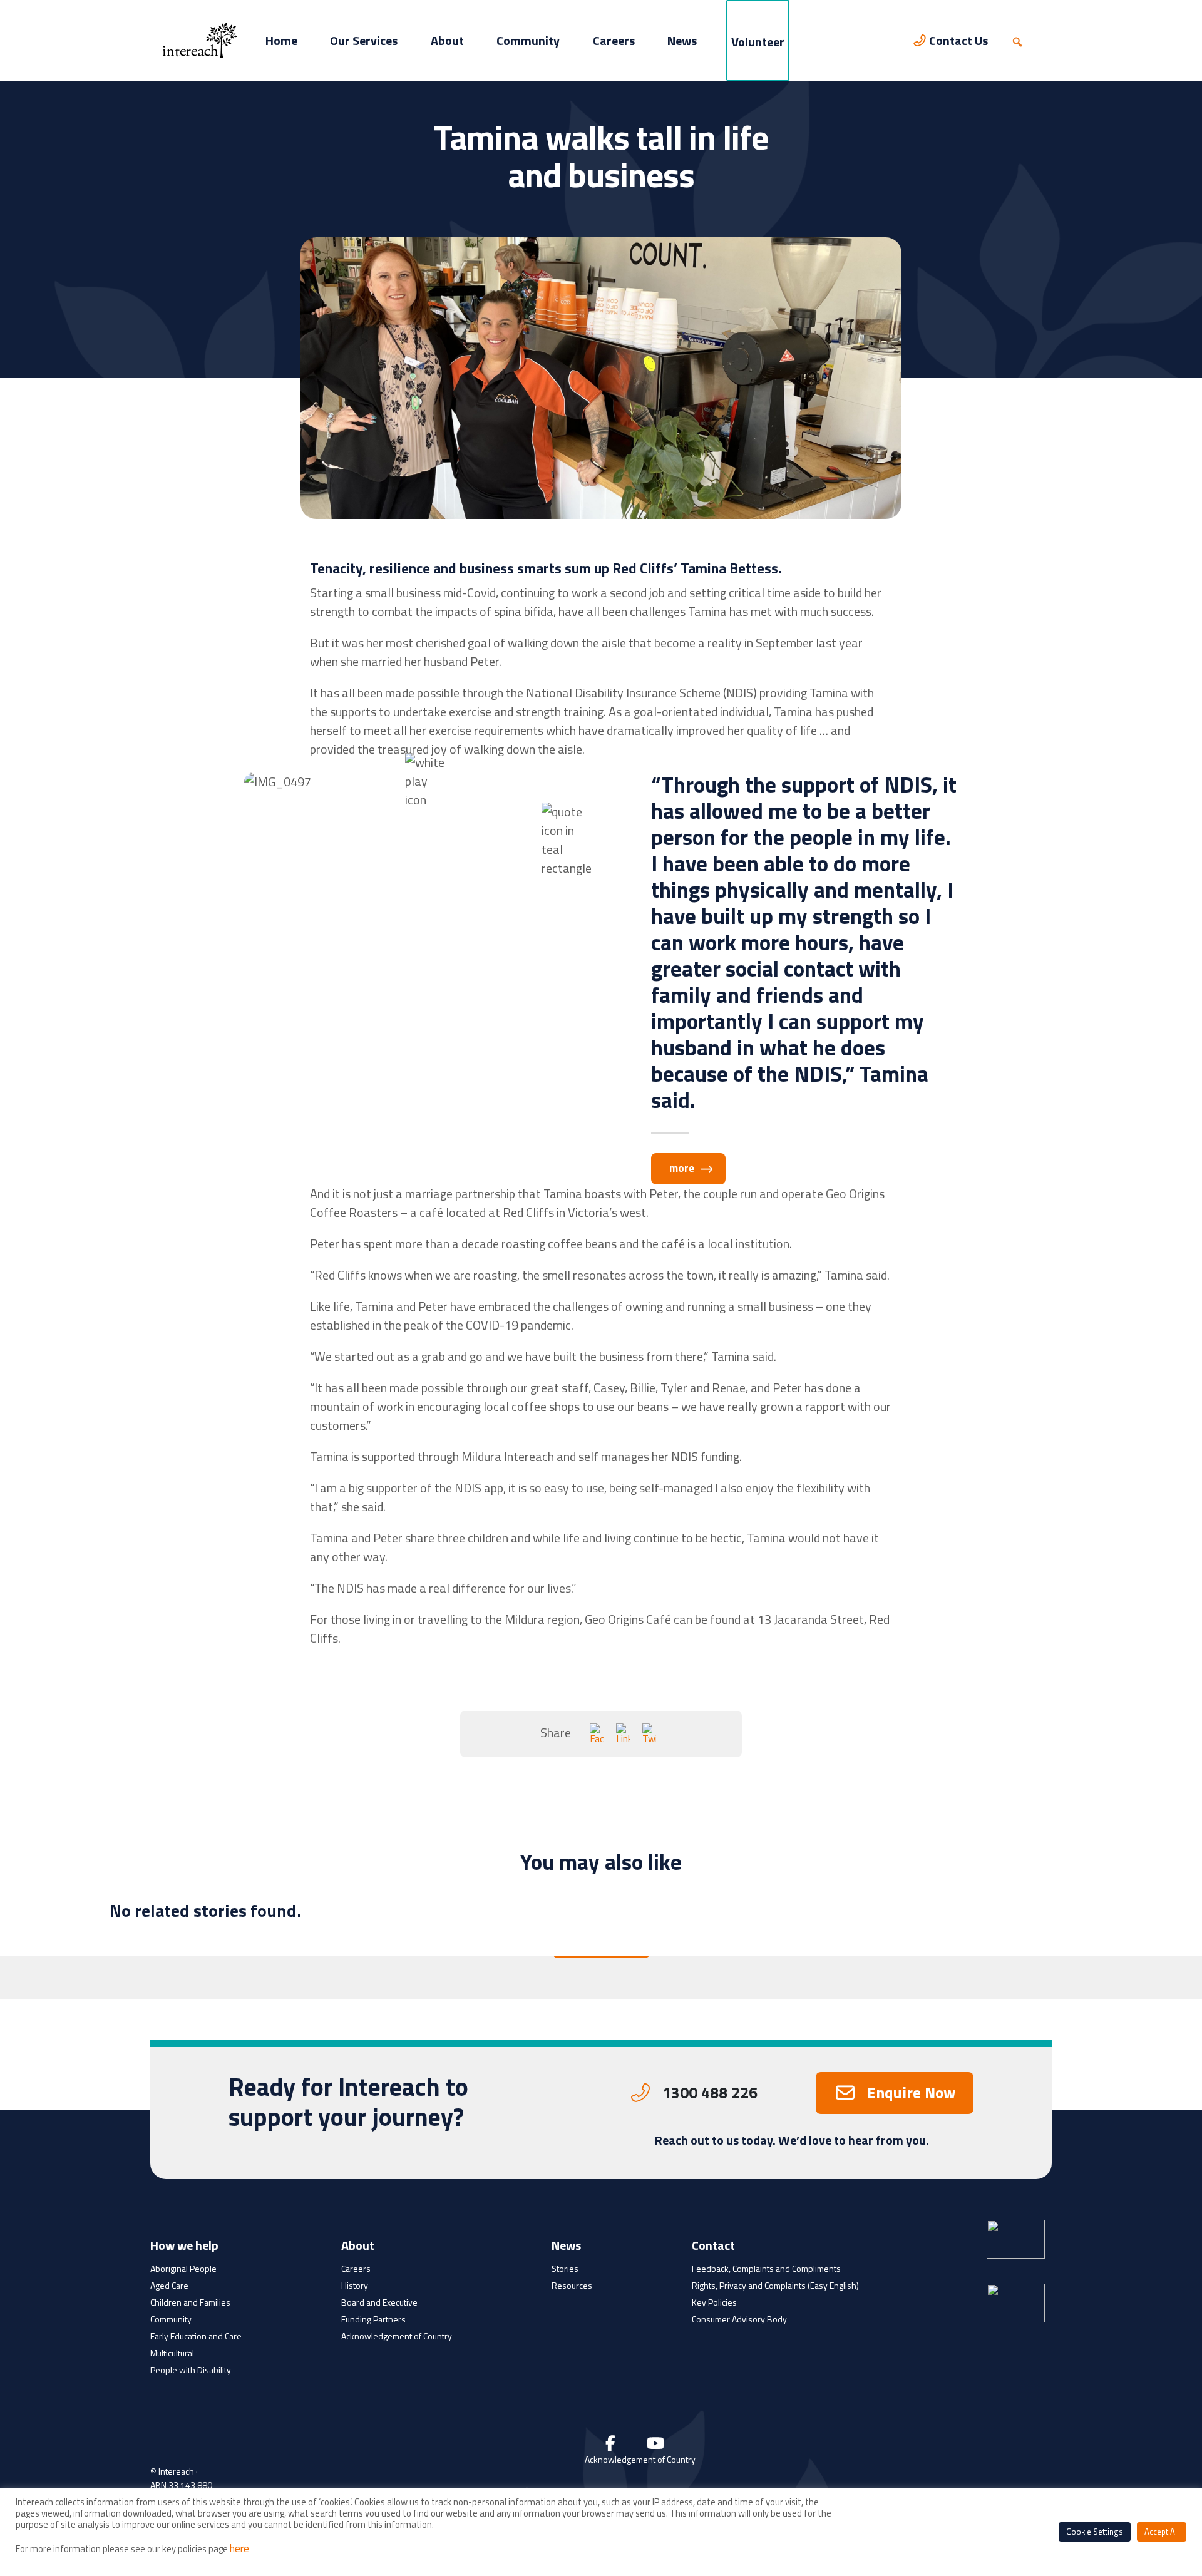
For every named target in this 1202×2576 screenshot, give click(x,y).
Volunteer (758, 42)
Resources (572, 2285)
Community (528, 40)
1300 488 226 (710, 2093)
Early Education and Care (196, 2336)
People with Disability (191, 2370)
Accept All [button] (1162, 2532)
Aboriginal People (183, 2268)
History (355, 2285)
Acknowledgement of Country (397, 2336)
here (239, 2548)
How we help (184, 2247)
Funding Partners (373, 2319)
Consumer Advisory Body (739, 2319)
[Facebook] (597, 1734)
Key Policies (714, 2302)
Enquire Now (911, 2093)
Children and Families (190, 2302)
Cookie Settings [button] (1095, 2532)
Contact (713, 2247)
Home (281, 40)
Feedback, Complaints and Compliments (766, 2268)
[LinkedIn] (623, 1734)
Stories (565, 2268)
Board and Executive (379, 2302)
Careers (614, 40)
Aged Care (169, 2285)
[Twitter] (649, 1734)
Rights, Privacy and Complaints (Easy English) (775, 2285)
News (682, 40)
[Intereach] (200, 39)
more (682, 1168)
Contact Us (958, 40)
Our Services (364, 40)
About (447, 40)
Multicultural (172, 2353)
